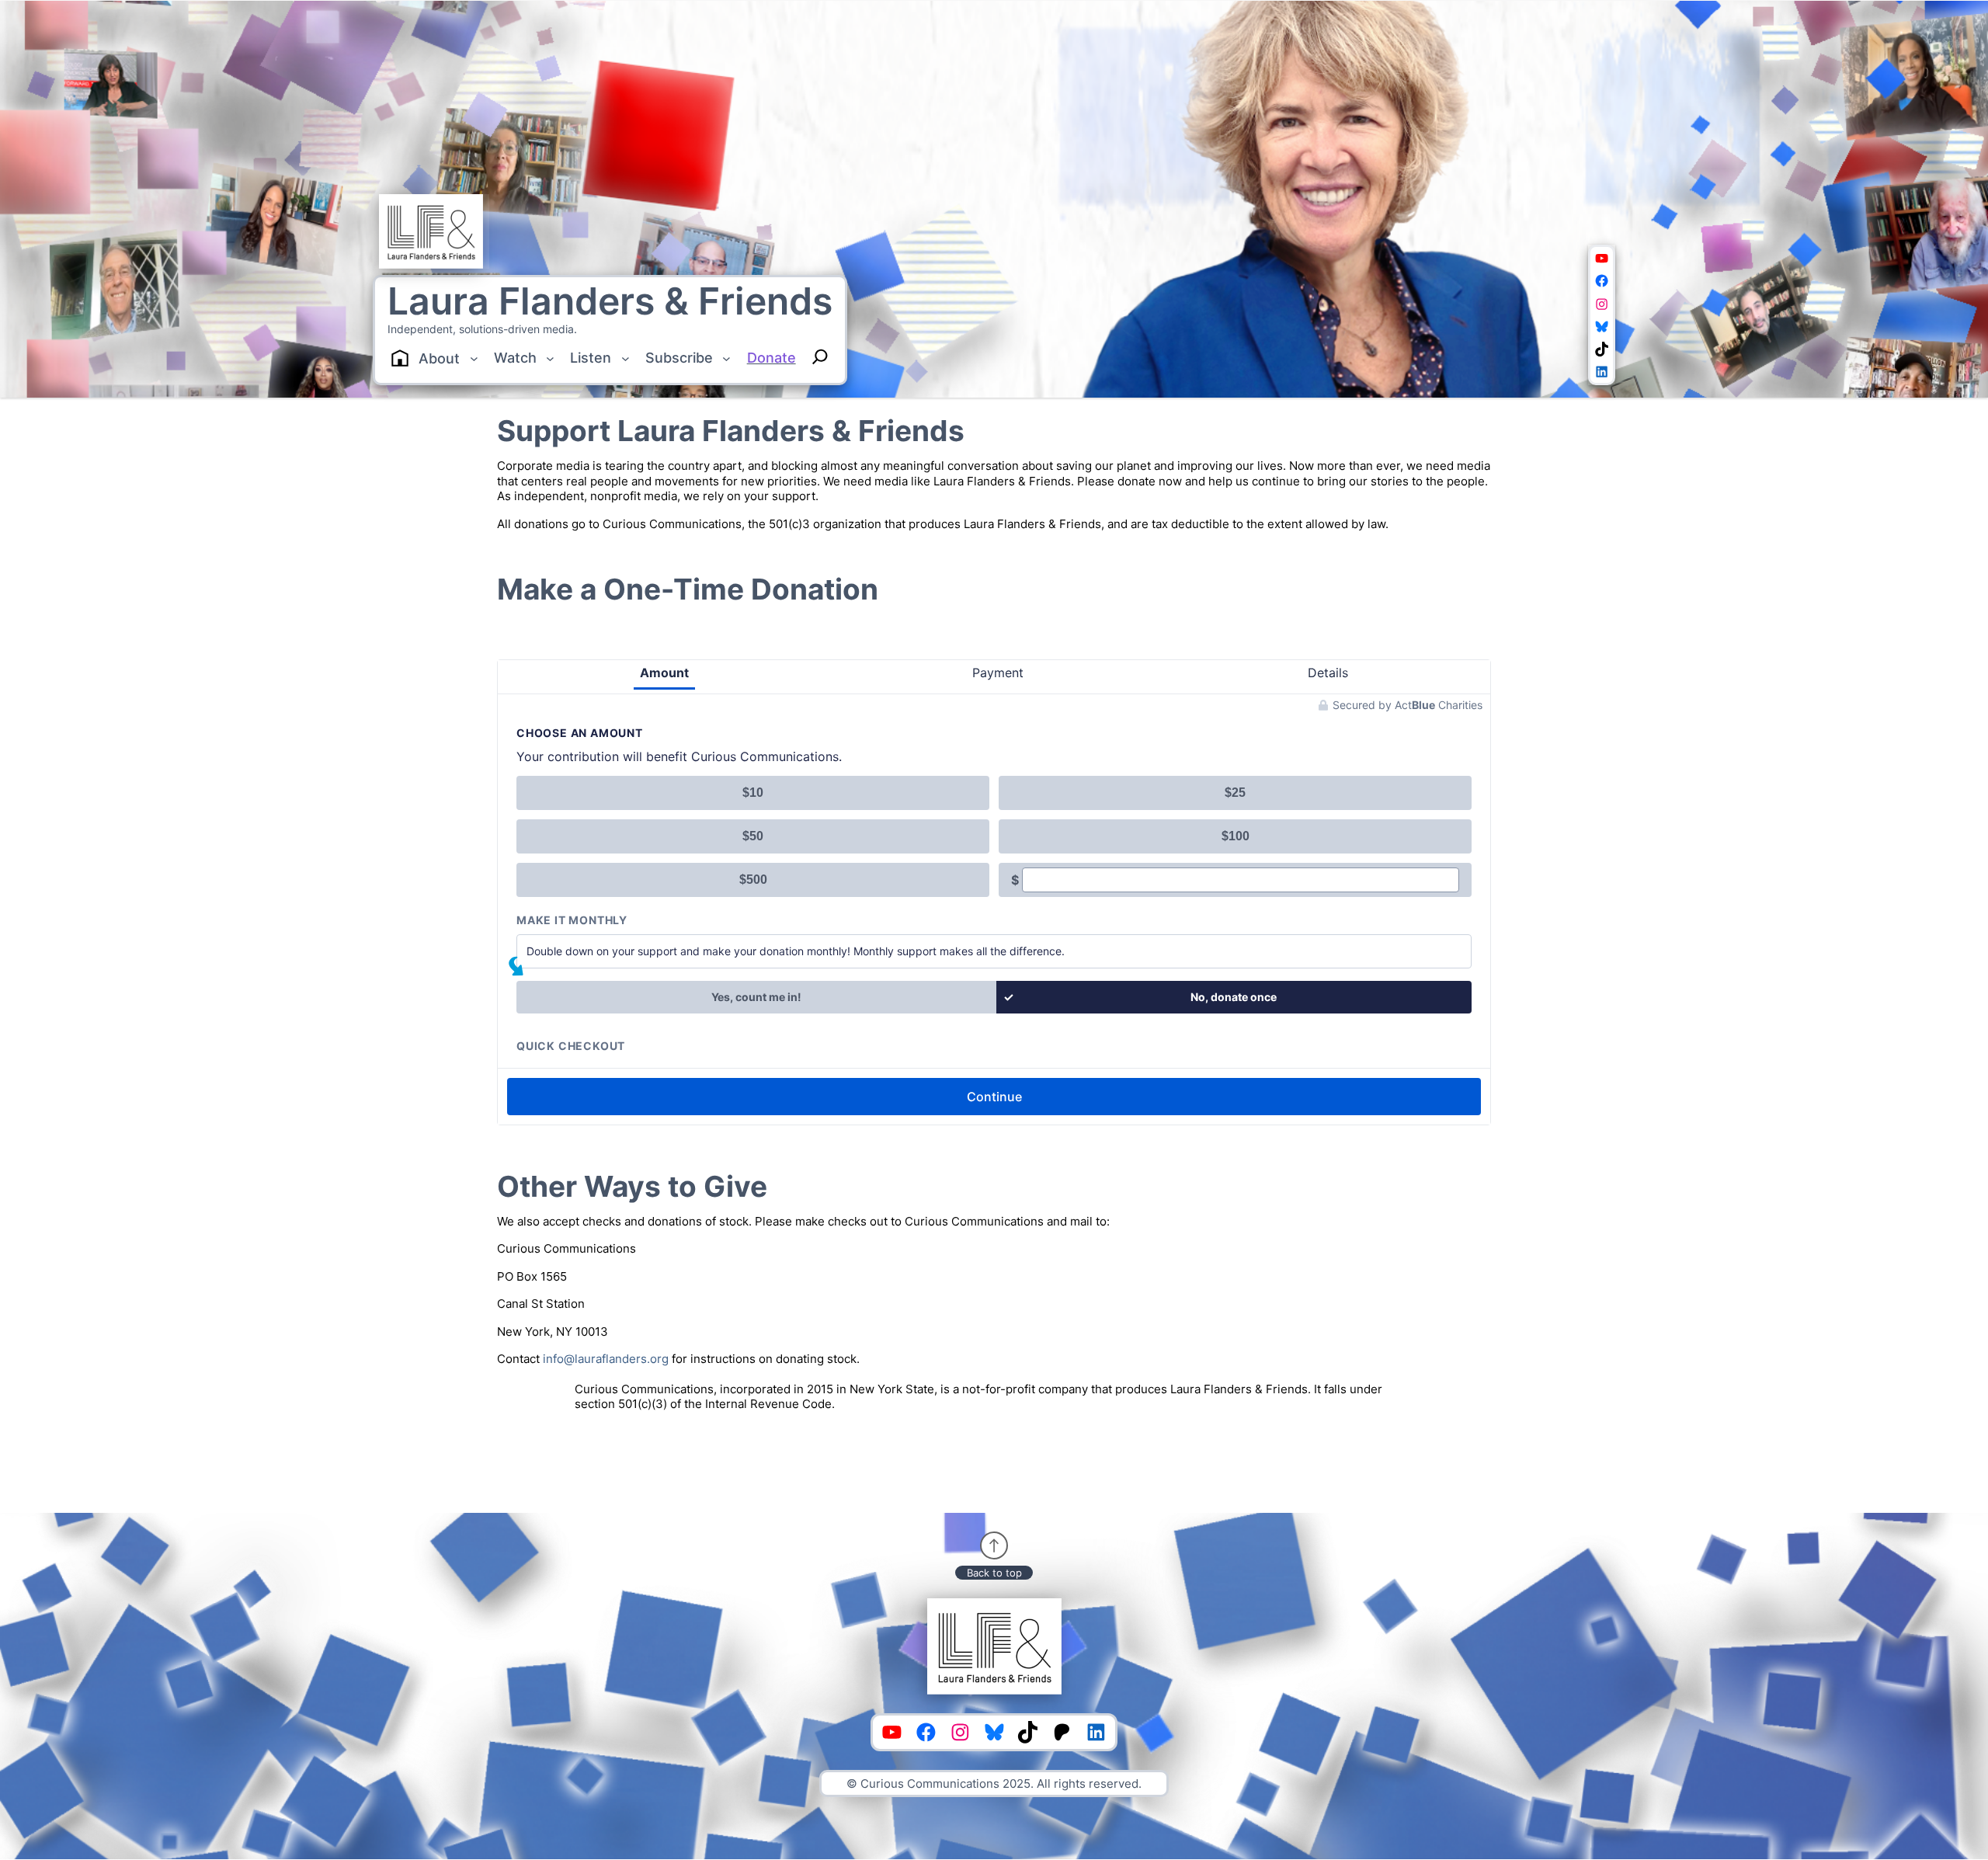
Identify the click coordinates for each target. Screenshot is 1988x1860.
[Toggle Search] (820, 356)
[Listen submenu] (626, 358)
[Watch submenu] (550, 358)
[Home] (400, 358)
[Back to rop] (994, 1545)
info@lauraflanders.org (606, 1359)
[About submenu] (474, 358)
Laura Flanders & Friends (610, 301)
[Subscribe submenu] (726, 358)
